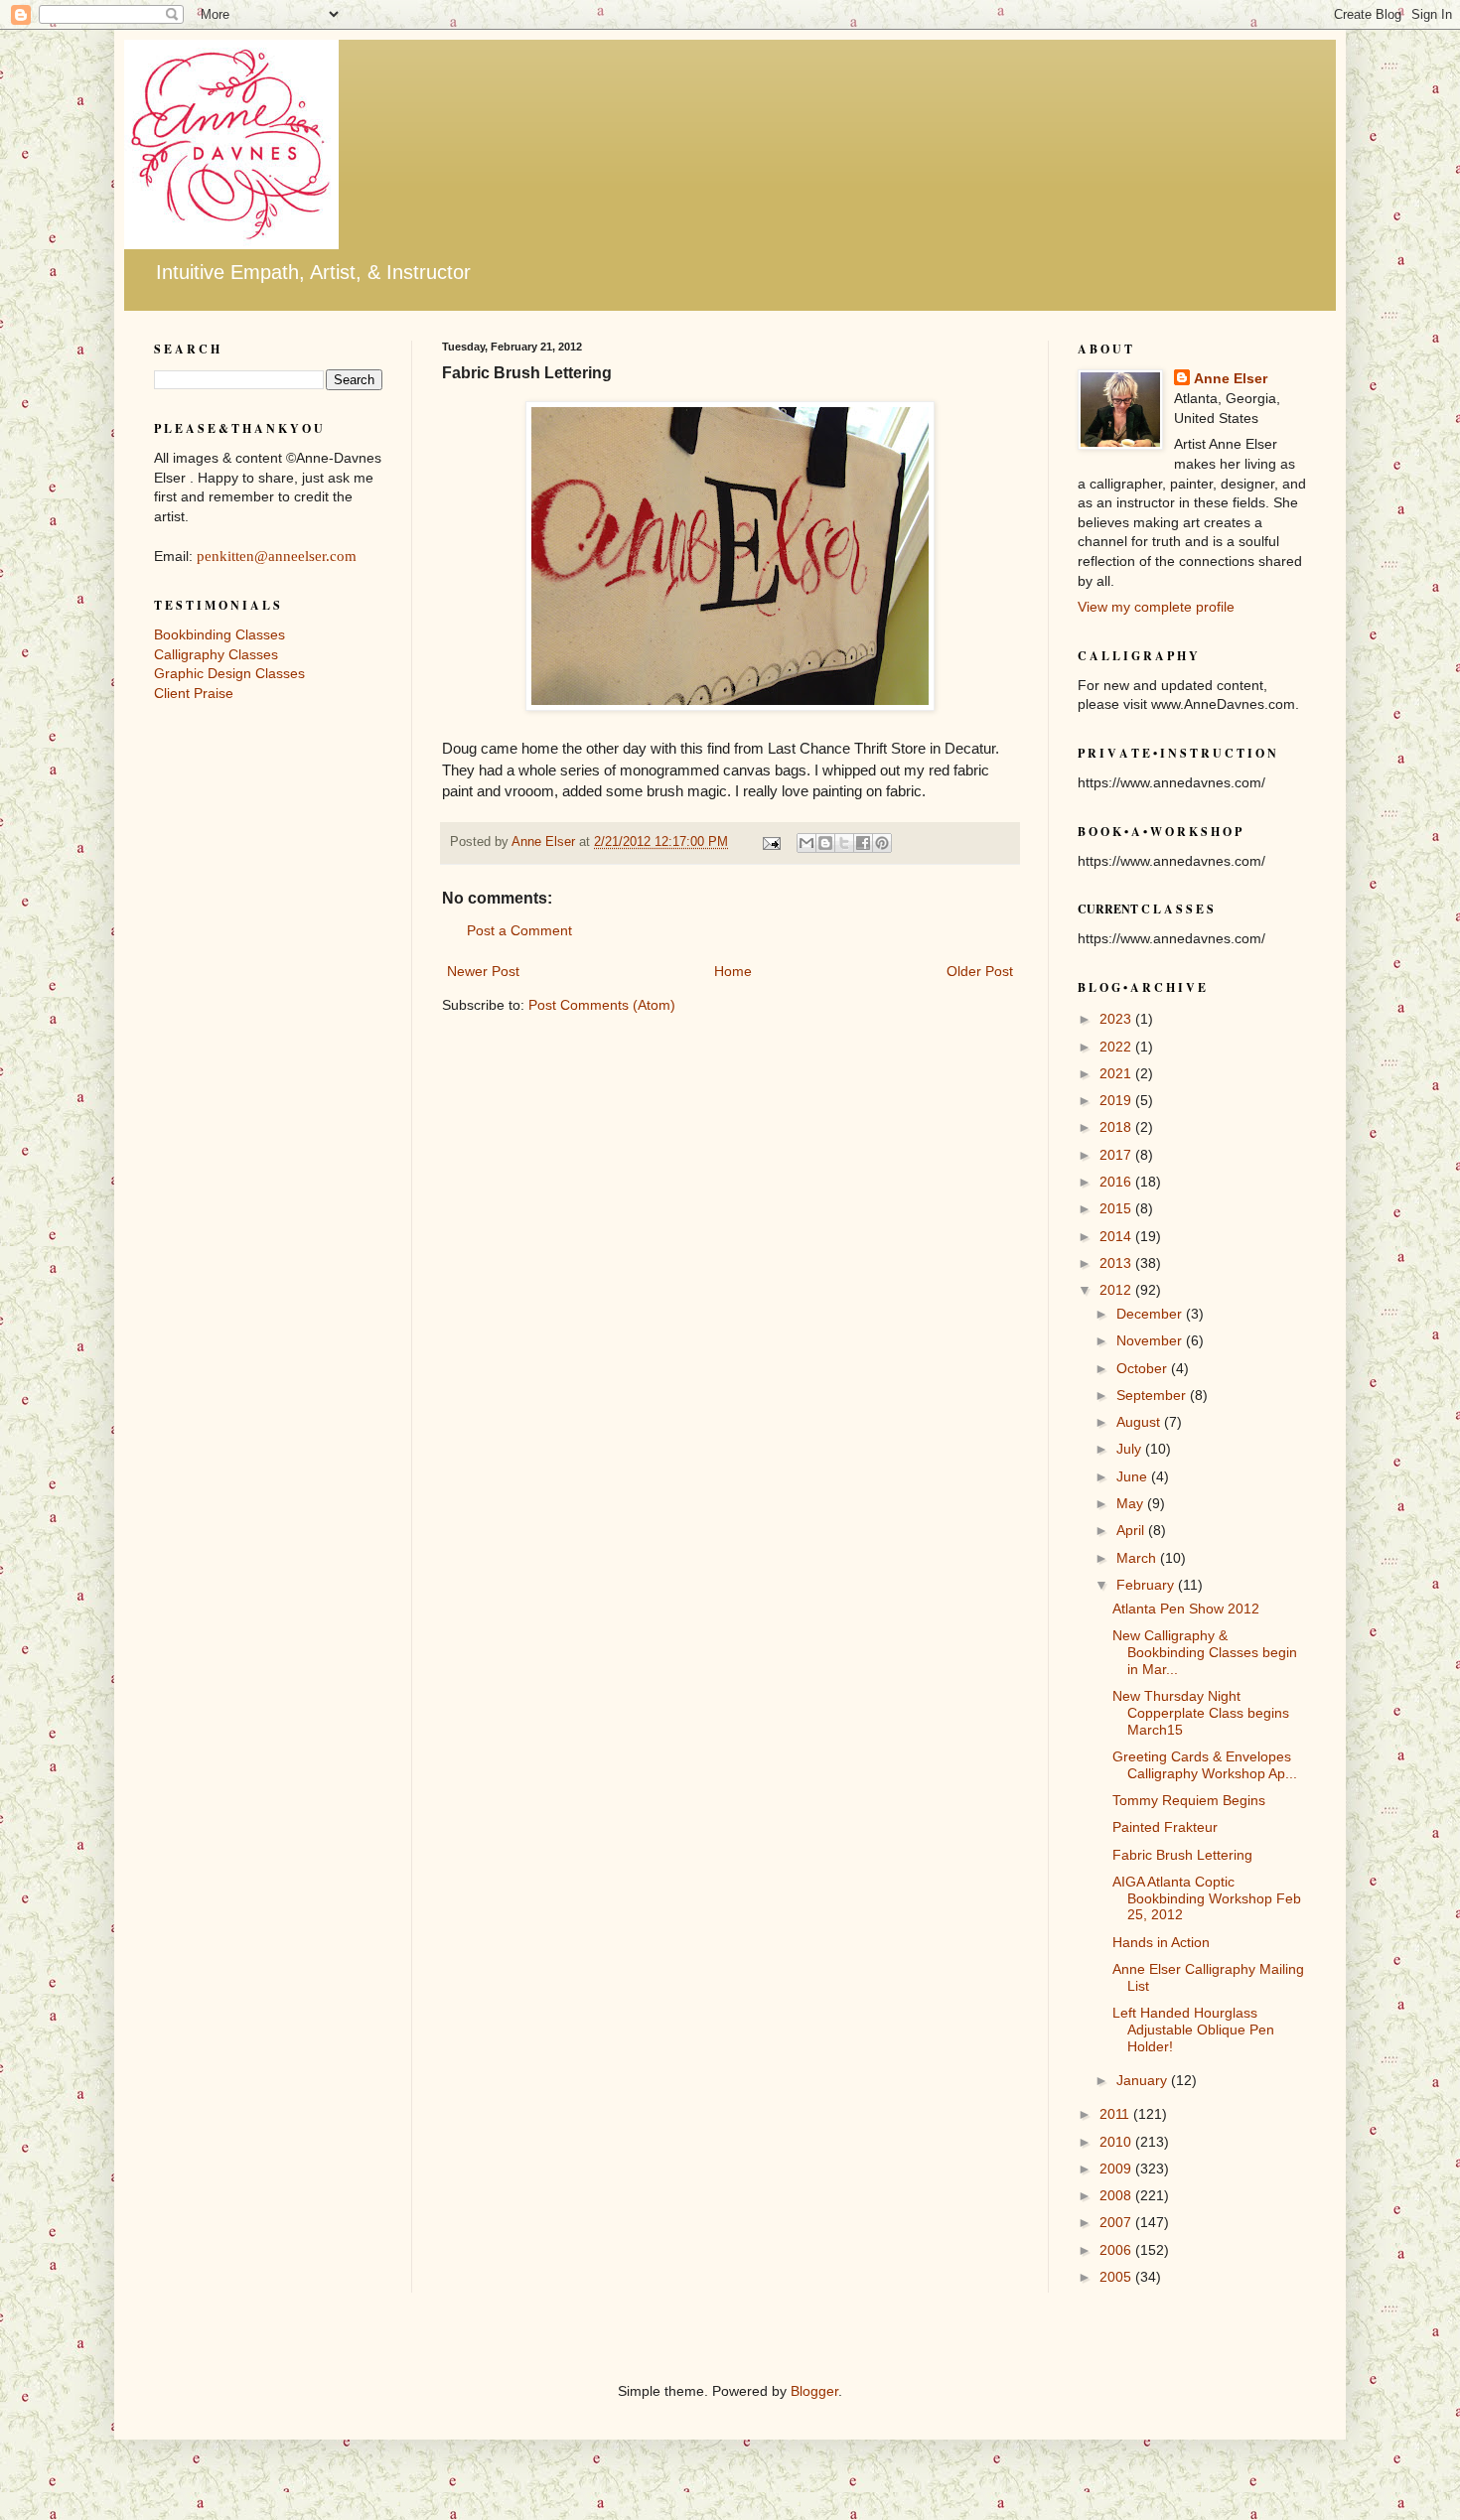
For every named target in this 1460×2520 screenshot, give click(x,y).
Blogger (814, 2391)
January (1144, 2080)
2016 (1117, 1182)
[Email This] (806, 843)
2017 (1117, 1155)
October (1144, 1368)
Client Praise (194, 693)
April (1132, 1530)
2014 (1117, 1236)
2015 (1117, 1208)
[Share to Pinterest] (882, 843)
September (1153, 1395)
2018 (1117, 1127)
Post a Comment (519, 930)
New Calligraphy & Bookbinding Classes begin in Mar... (1205, 1652)
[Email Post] (771, 842)
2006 (1117, 2250)
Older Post (980, 971)
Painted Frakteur (1165, 1827)
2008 (1117, 2195)
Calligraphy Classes (216, 654)
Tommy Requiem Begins (1189, 1800)
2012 (1117, 1290)
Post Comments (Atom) (602, 1005)
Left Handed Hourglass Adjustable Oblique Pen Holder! (1193, 2030)
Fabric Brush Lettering (1182, 1855)
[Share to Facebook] (863, 843)
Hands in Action (1161, 1942)
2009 (1117, 2169)
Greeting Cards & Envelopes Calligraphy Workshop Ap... (1205, 1765)
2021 (1117, 1073)
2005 (1117, 2277)
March (1138, 1558)
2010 (1117, 2142)
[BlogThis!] (825, 843)
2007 (1117, 2222)
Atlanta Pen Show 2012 (1186, 1609)
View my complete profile (1156, 607)
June (1134, 1476)
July (1131, 1449)
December (1151, 1314)
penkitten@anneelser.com (277, 556)
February (1147, 1585)
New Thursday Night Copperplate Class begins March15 (1201, 1713)
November (1151, 1340)
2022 (1117, 1047)
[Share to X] (844, 843)
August (1140, 1422)
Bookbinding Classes (219, 634)
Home (733, 971)
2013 (1117, 1263)
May (1132, 1503)
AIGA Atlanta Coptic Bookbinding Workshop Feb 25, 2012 (1207, 1898)
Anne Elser (1231, 378)
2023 (1117, 1019)
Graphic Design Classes (229, 673)
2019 (1117, 1100)
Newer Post (483, 971)
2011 (1116, 2114)
